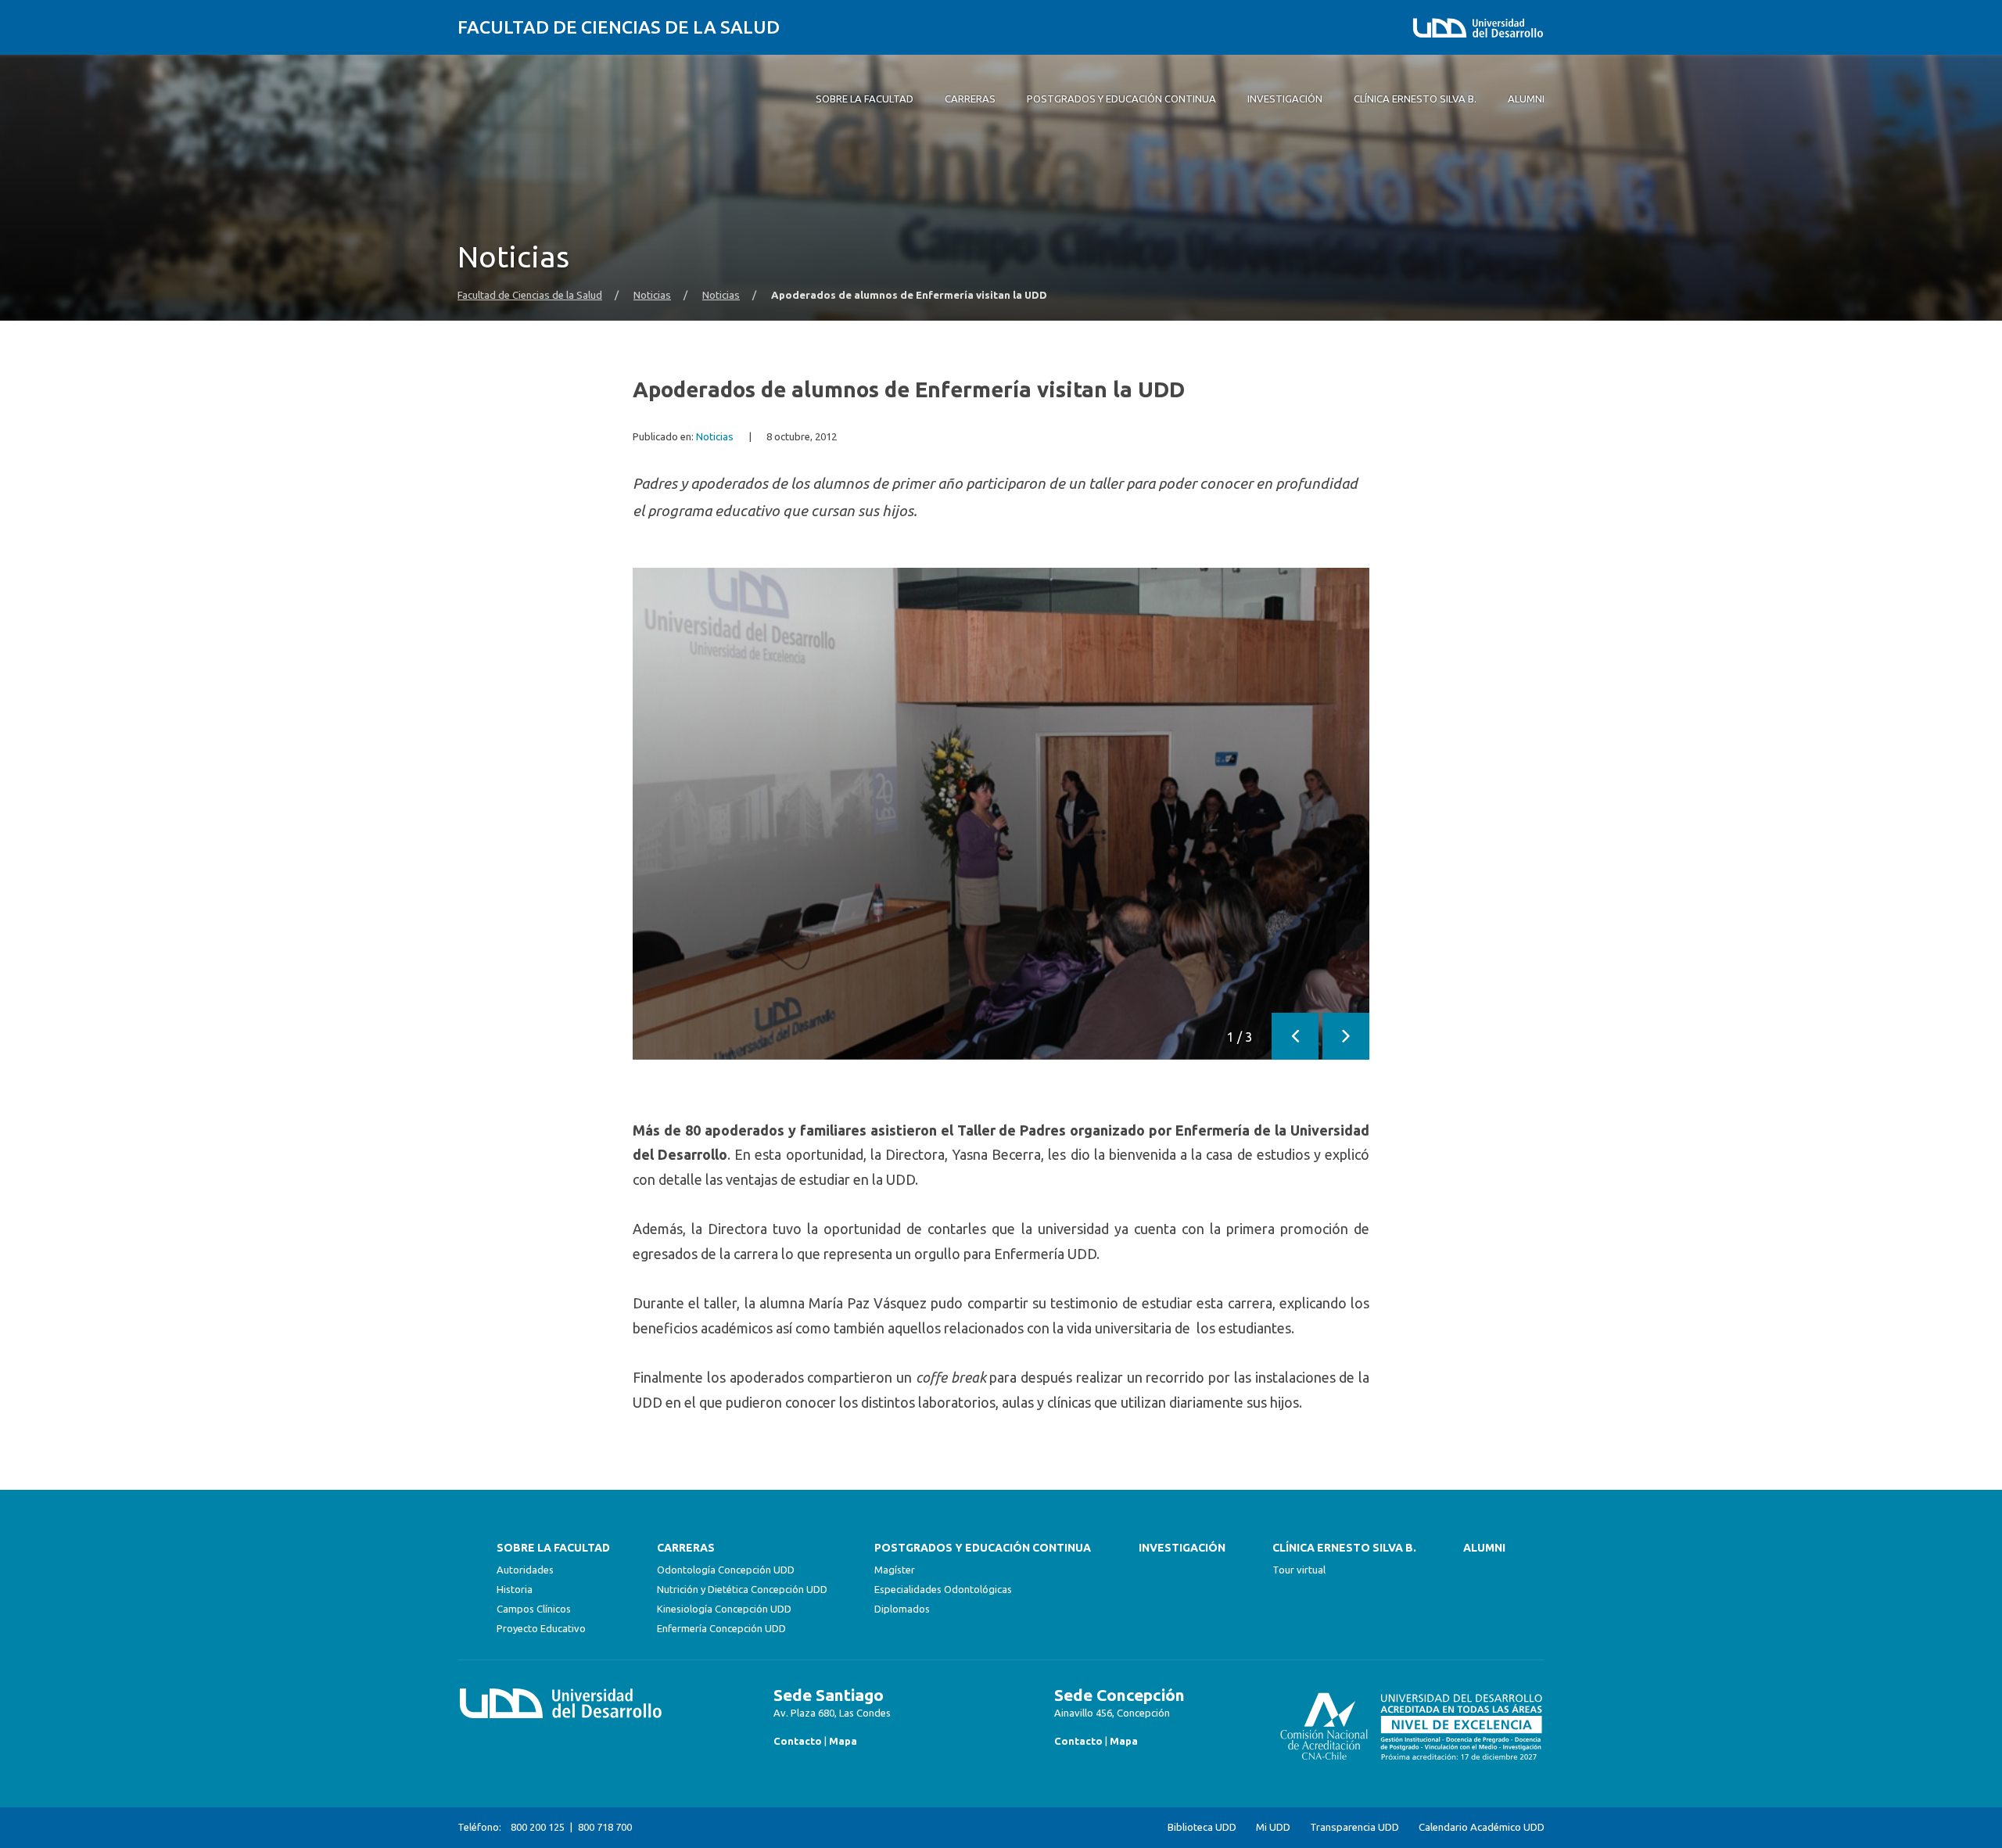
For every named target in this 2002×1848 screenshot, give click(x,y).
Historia (515, 1589)
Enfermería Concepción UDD (721, 1628)
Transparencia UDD (1354, 1827)
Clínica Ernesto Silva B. (1344, 1548)
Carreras (686, 1548)
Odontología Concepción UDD (726, 1570)
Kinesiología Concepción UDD (724, 1609)
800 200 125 (538, 1827)
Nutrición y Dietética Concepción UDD (742, 1589)
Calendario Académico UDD (1482, 1827)
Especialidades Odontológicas (943, 1589)
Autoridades (525, 1570)
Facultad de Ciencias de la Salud (619, 27)
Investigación (1182, 1548)
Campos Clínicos (534, 1609)
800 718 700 (605, 1827)
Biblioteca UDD (1202, 1827)
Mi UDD (1273, 1827)
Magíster (895, 1570)
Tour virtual (1299, 1570)
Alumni (1484, 1548)
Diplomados (902, 1609)
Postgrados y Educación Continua (983, 1548)
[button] (1295, 1036)
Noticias (652, 295)
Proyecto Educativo (541, 1628)
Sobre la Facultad (553, 1548)
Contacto (798, 1741)
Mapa (843, 1741)
